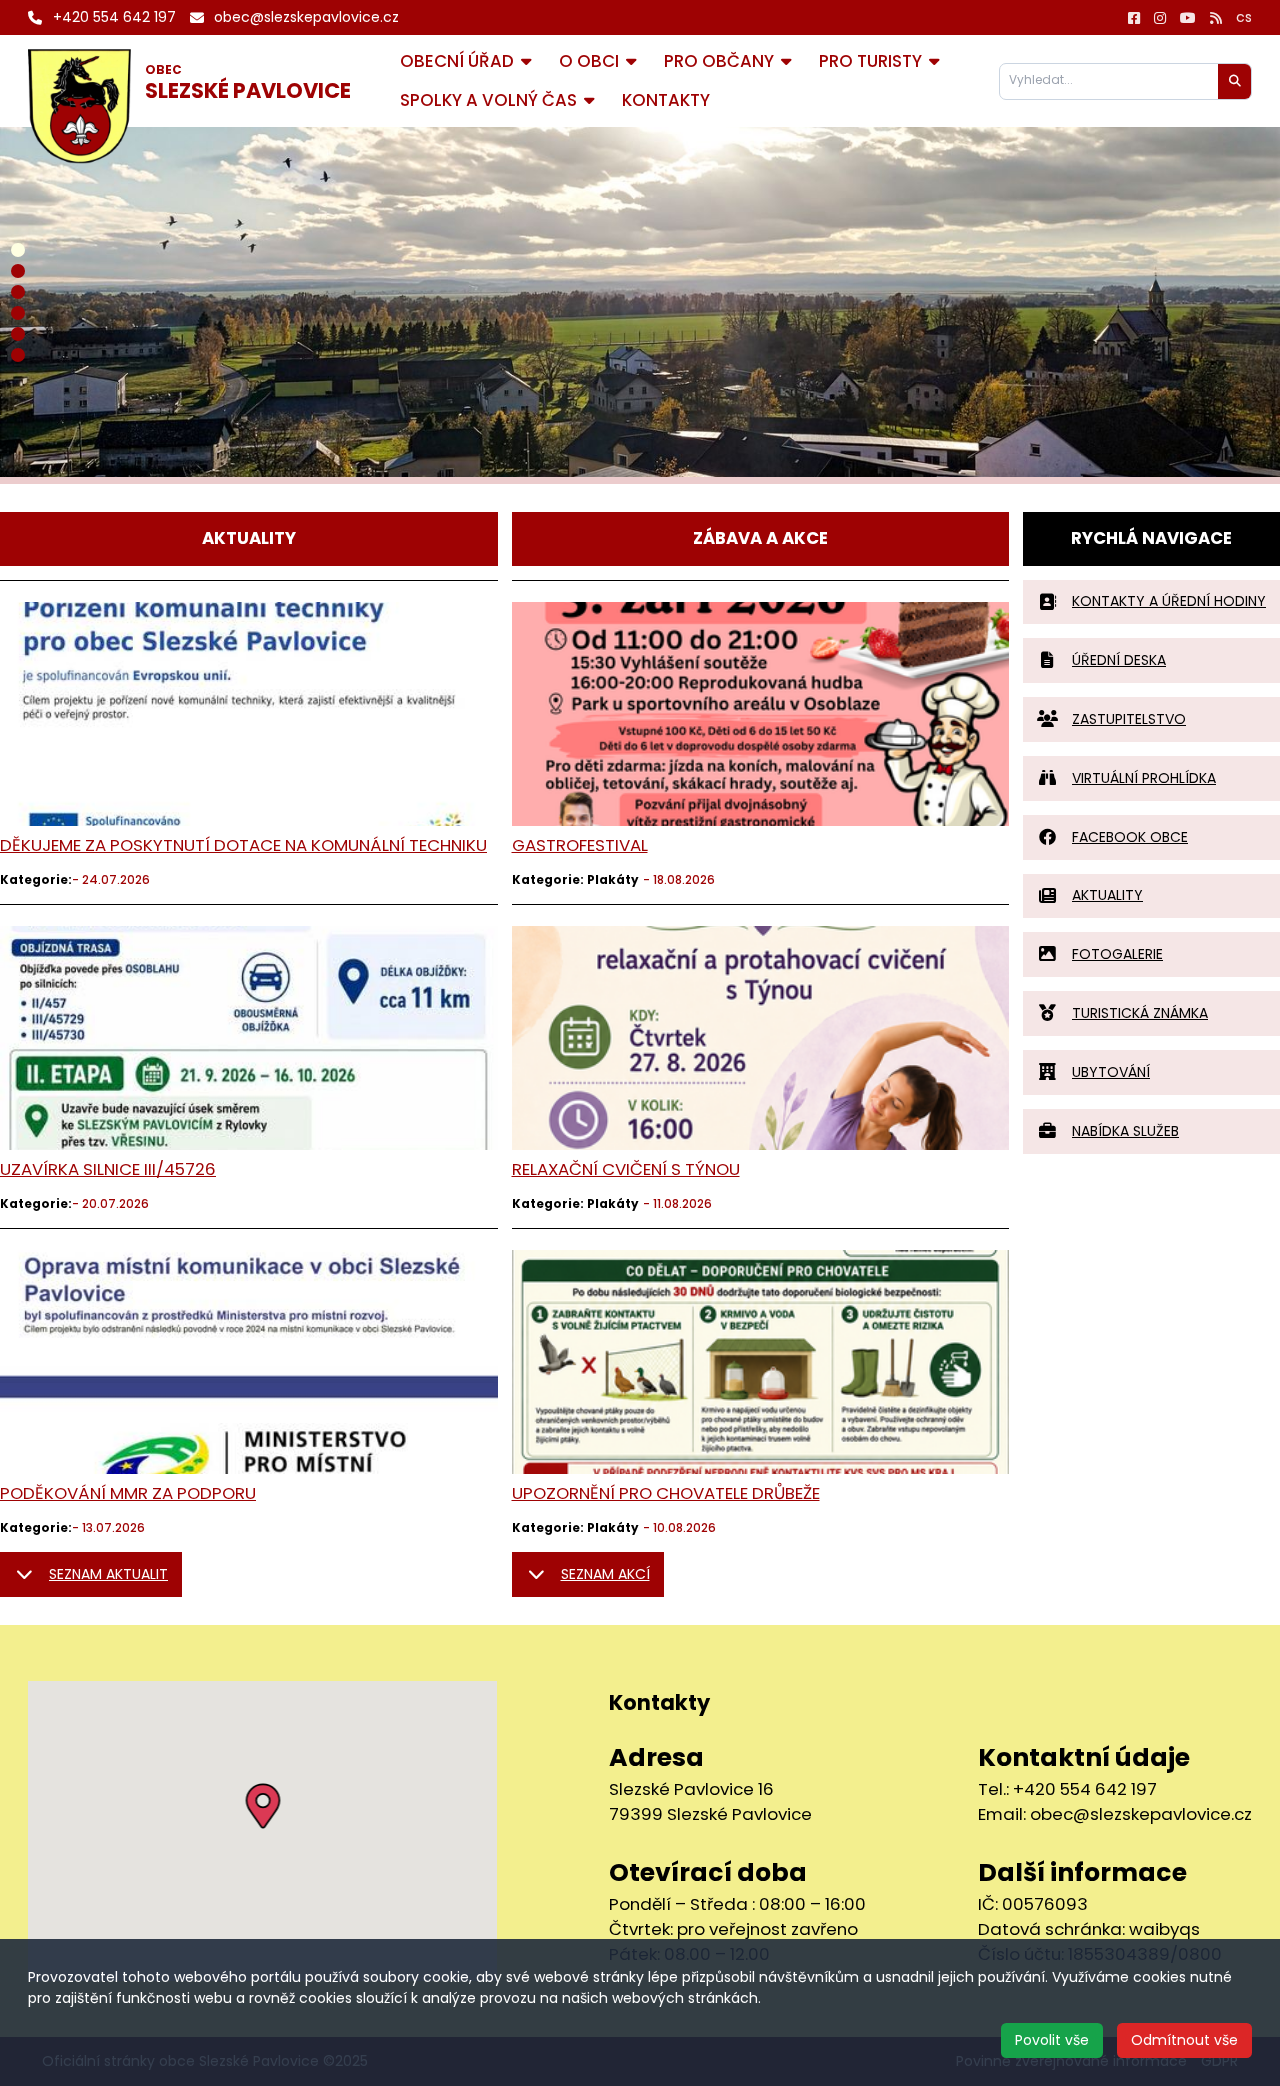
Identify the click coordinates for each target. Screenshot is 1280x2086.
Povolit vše (1052, 2040)
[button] (262, 1806)
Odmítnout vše (1184, 2040)
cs (1244, 17)
